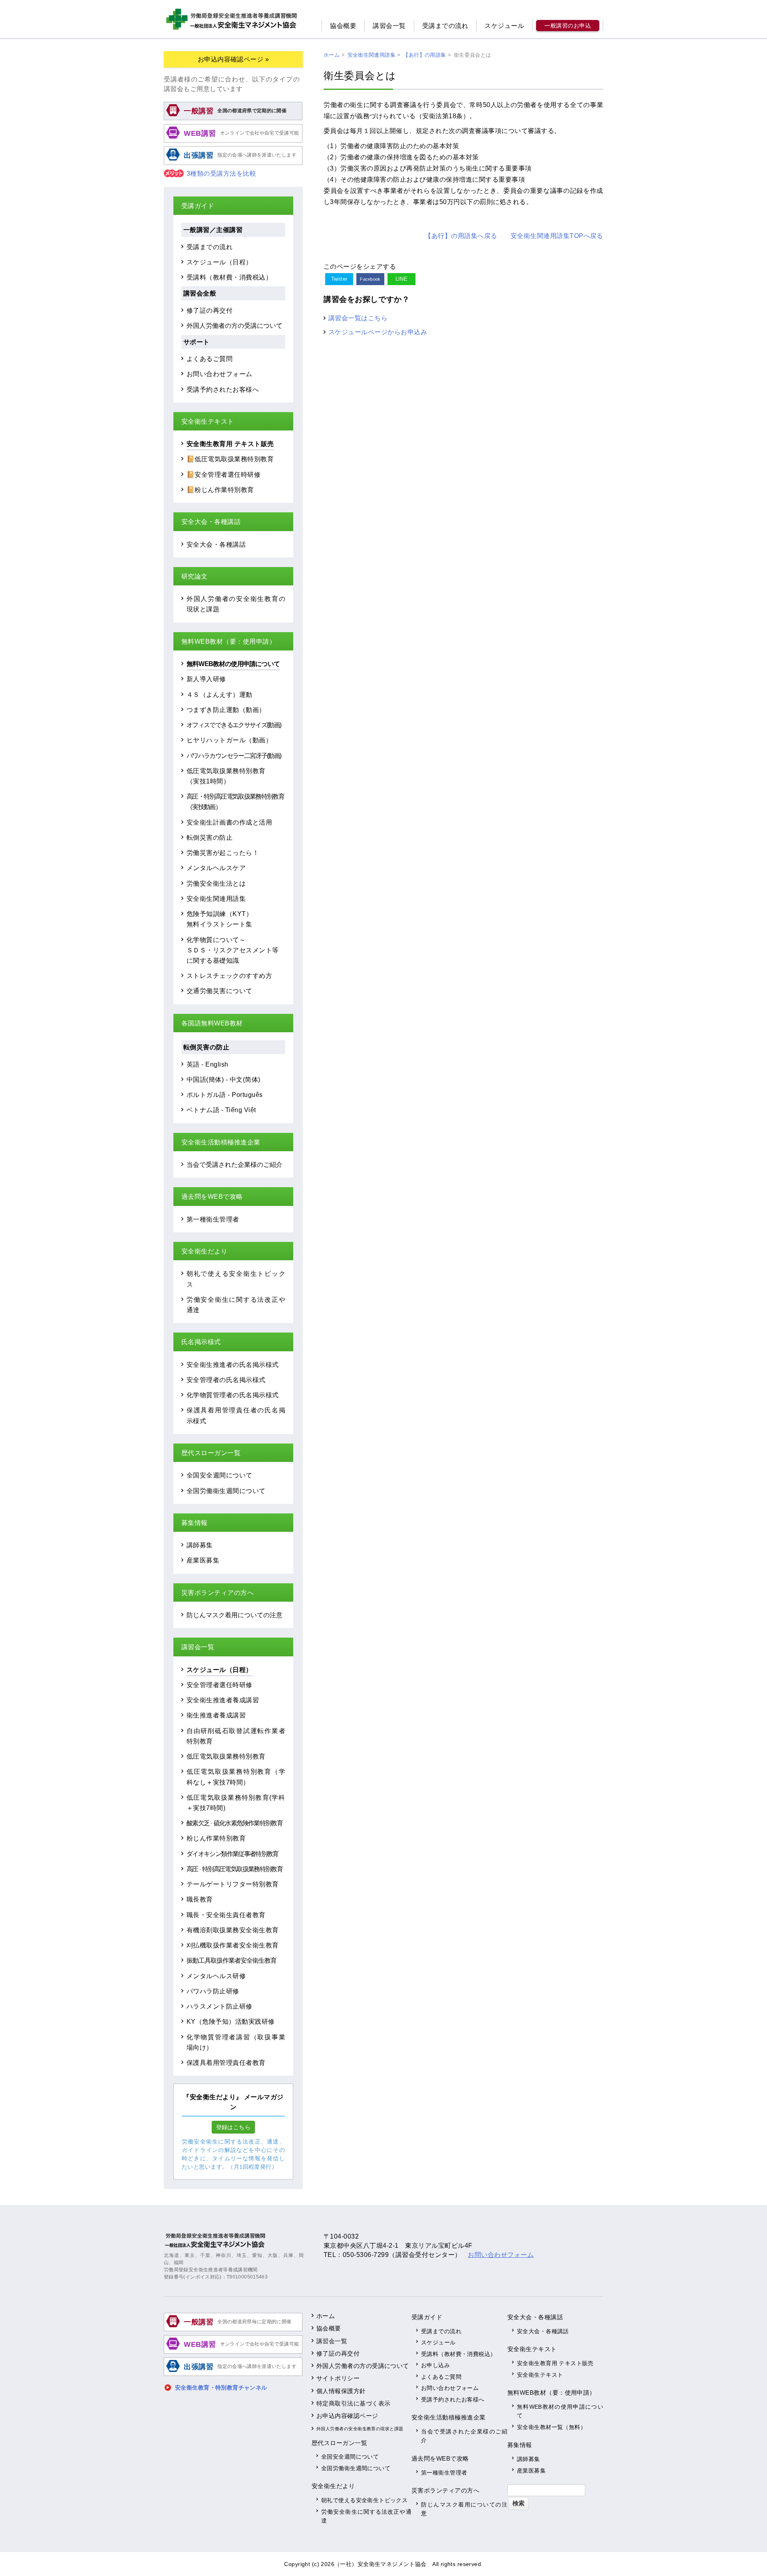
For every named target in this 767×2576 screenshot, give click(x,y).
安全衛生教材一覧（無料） (551, 2427)
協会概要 (343, 26)
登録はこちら (233, 2127)
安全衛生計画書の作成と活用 (229, 822)
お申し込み (435, 2365)
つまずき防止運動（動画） (226, 710)
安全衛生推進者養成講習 (223, 1700)
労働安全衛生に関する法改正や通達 (366, 2516)
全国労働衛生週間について (226, 1491)
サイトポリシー (338, 2378)
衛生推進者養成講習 (216, 1715)
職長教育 (200, 1899)
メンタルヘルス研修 (216, 1976)
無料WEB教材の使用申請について (233, 664)
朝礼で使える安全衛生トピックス (364, 2500)
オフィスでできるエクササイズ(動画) (234, 725)
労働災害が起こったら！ (223, 853)
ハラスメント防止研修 (220, 2006)
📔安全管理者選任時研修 (224, 474)
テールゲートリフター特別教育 (233, 1884)
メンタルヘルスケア (216, 868)
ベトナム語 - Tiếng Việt (221, 1110)
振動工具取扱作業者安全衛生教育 (231, 1960)
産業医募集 (203, 1560)
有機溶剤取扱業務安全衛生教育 (233, 1930)
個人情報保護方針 (341, 2391)
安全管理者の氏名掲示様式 (226, 1380)
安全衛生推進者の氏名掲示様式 (233, 1364)
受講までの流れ (445, 26)
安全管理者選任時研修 (220, 1685)
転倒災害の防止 (210, 837)
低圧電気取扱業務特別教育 (226, 1756)
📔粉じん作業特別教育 (220, 490)
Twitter (339, 279)
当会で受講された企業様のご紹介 (234, 1164)
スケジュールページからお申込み (378, 332)
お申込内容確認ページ (347, 2416)
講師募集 (200, 1545)
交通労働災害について (220, 991)
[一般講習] (233, 119)
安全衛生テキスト (540, 2375)
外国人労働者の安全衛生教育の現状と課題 (360, 2429)
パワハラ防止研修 (213, 1991)
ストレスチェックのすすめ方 (229, 976)
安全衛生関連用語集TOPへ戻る (557, 236)
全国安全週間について (220, 1475)
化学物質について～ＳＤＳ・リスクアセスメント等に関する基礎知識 (233, 950)
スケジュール (504, 26)
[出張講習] (233, 164)
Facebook (370, 279)
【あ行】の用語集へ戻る (461, 236)
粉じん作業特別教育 (216, 1838)
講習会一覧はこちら (358, 318)
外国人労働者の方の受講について (234, 325)
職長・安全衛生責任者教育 (226, 1915)
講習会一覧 (389, 26)
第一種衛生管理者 (213, 1219)
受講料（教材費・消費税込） (229, 277)
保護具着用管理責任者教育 (226, 2062)
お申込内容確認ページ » (233, 59)
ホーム (326, 2316)
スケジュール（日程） (220, 262)
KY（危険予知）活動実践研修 (231, 2021)
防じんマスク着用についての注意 (234, 1615)
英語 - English (208, 1064)
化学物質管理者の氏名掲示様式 (233, 1395)
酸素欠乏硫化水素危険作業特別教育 (234, 1823)
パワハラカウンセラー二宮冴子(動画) (234, 756)
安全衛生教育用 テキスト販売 (230, 444)
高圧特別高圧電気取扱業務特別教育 (234, 1869)
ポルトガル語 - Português (225, 1095)
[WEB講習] (233, 141)
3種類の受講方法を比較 (221, 174)
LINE (402, 279)
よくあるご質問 (210, 359)
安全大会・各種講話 (216, 544)
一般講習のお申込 (568, 26)
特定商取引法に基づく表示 (354, 2403)
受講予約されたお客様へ (223, 389)
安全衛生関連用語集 (216, 898)
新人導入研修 (206, 679)
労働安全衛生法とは (216, 883)
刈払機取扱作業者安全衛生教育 (233, 1945)
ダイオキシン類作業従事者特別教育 (232, 1854)
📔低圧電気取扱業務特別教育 (230, 459)
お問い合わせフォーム (220, 374)
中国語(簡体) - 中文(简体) (224, 1079)
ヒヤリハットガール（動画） (229, 740)
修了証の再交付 (210, 310)
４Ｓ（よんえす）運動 (220, 694)
